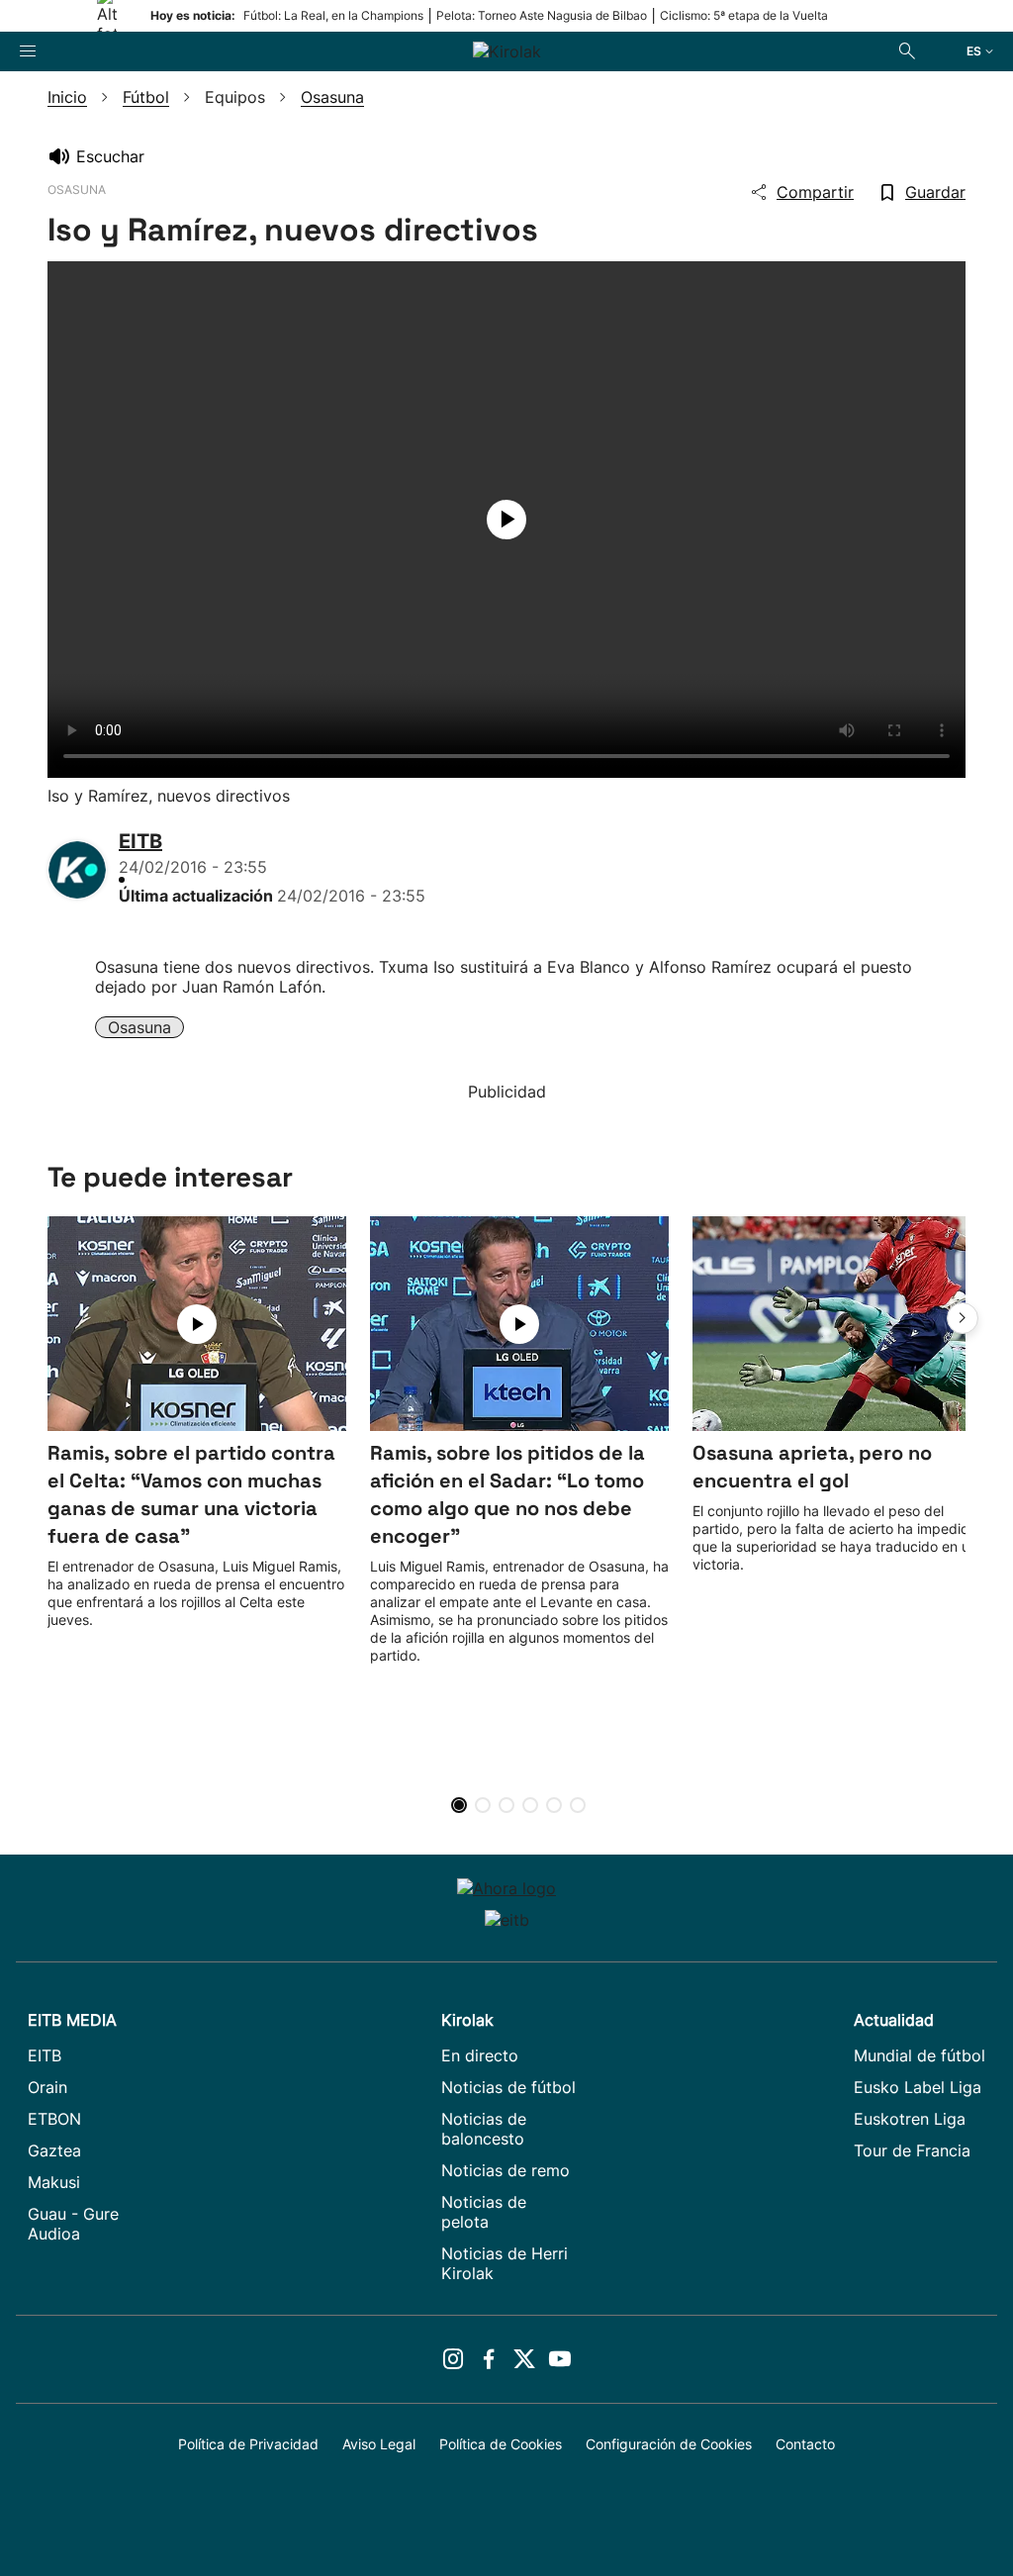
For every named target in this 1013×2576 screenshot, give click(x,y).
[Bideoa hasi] (506, 520)
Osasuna (139, 1027)
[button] (963, 1318)
